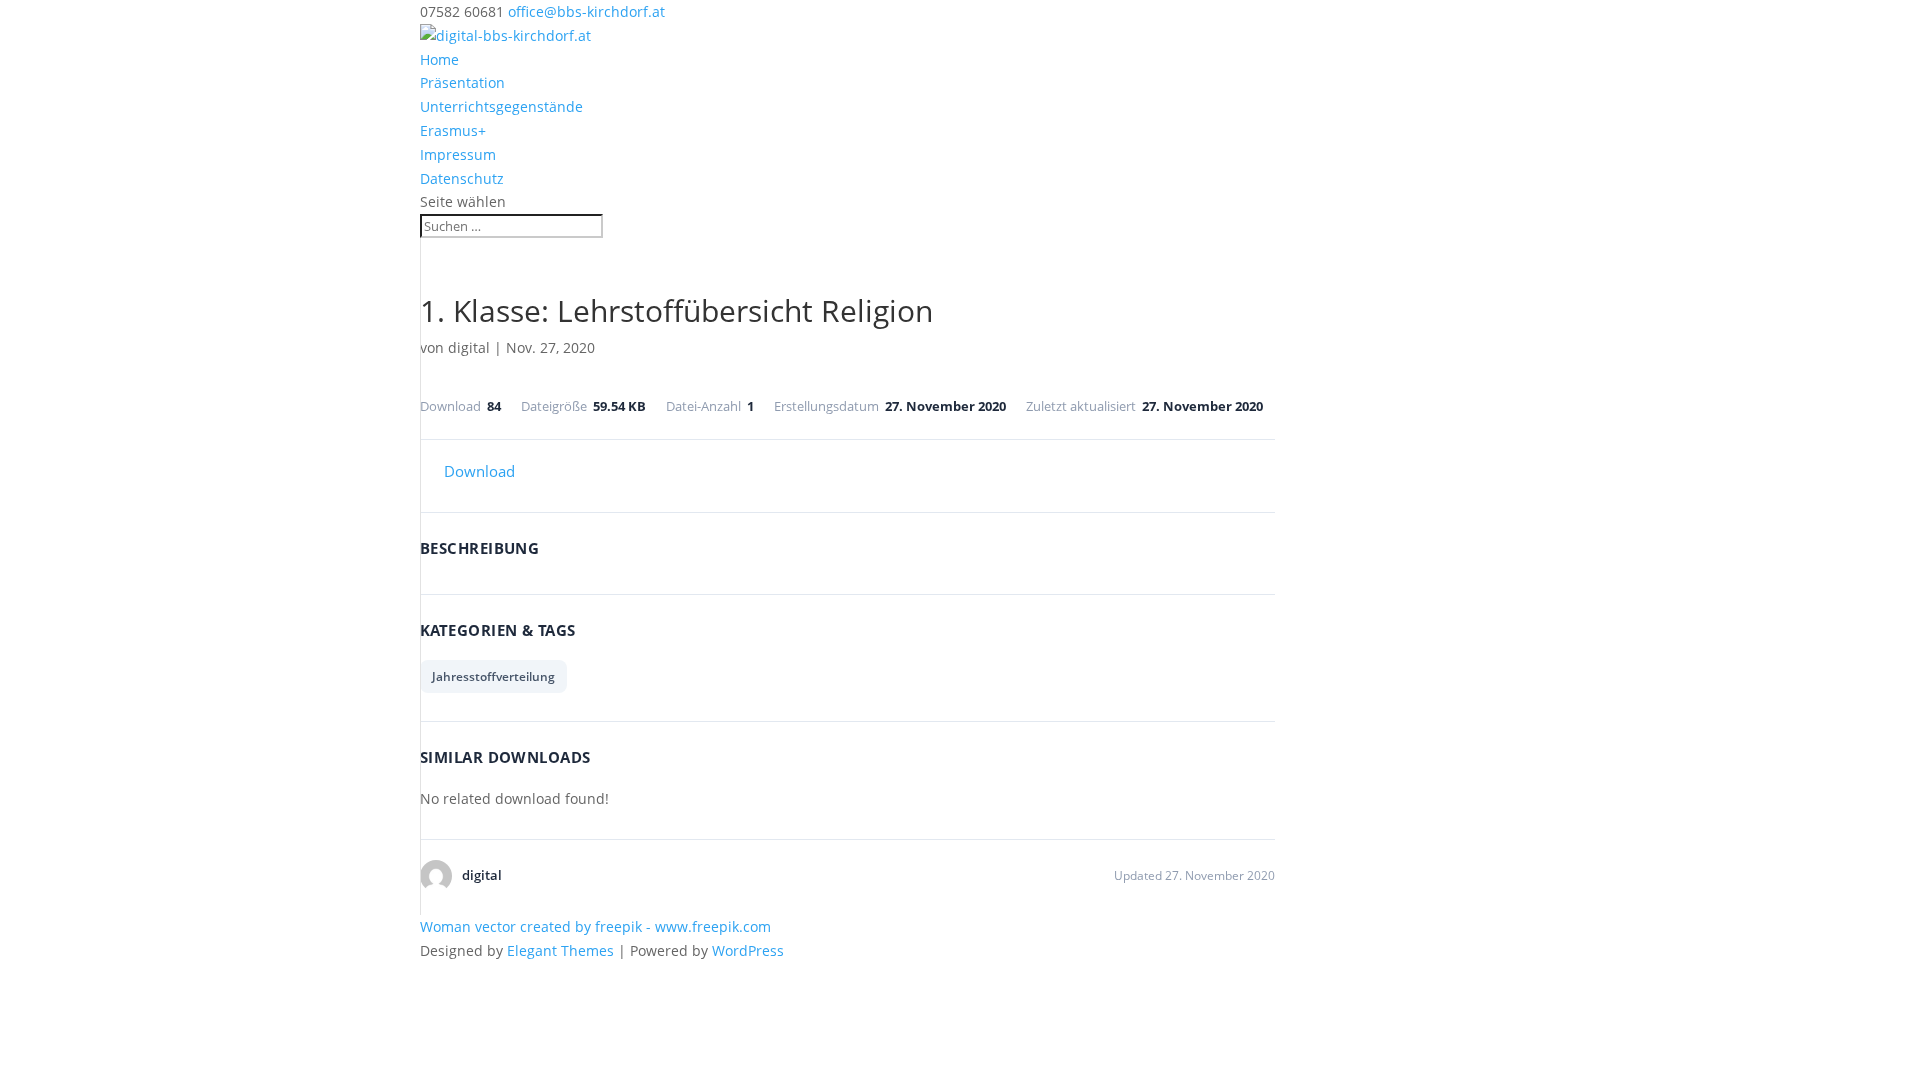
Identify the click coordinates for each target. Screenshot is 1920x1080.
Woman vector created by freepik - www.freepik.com (595, 926)
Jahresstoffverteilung (493, 676)
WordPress (748, 950)
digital (469, 347)
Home (439, 59)
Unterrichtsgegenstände (501, 106)
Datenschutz (462, 178)
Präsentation (462, 82)
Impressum (458, 154)
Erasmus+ (453, 130)
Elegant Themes (560, 950)
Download (479, 471)
